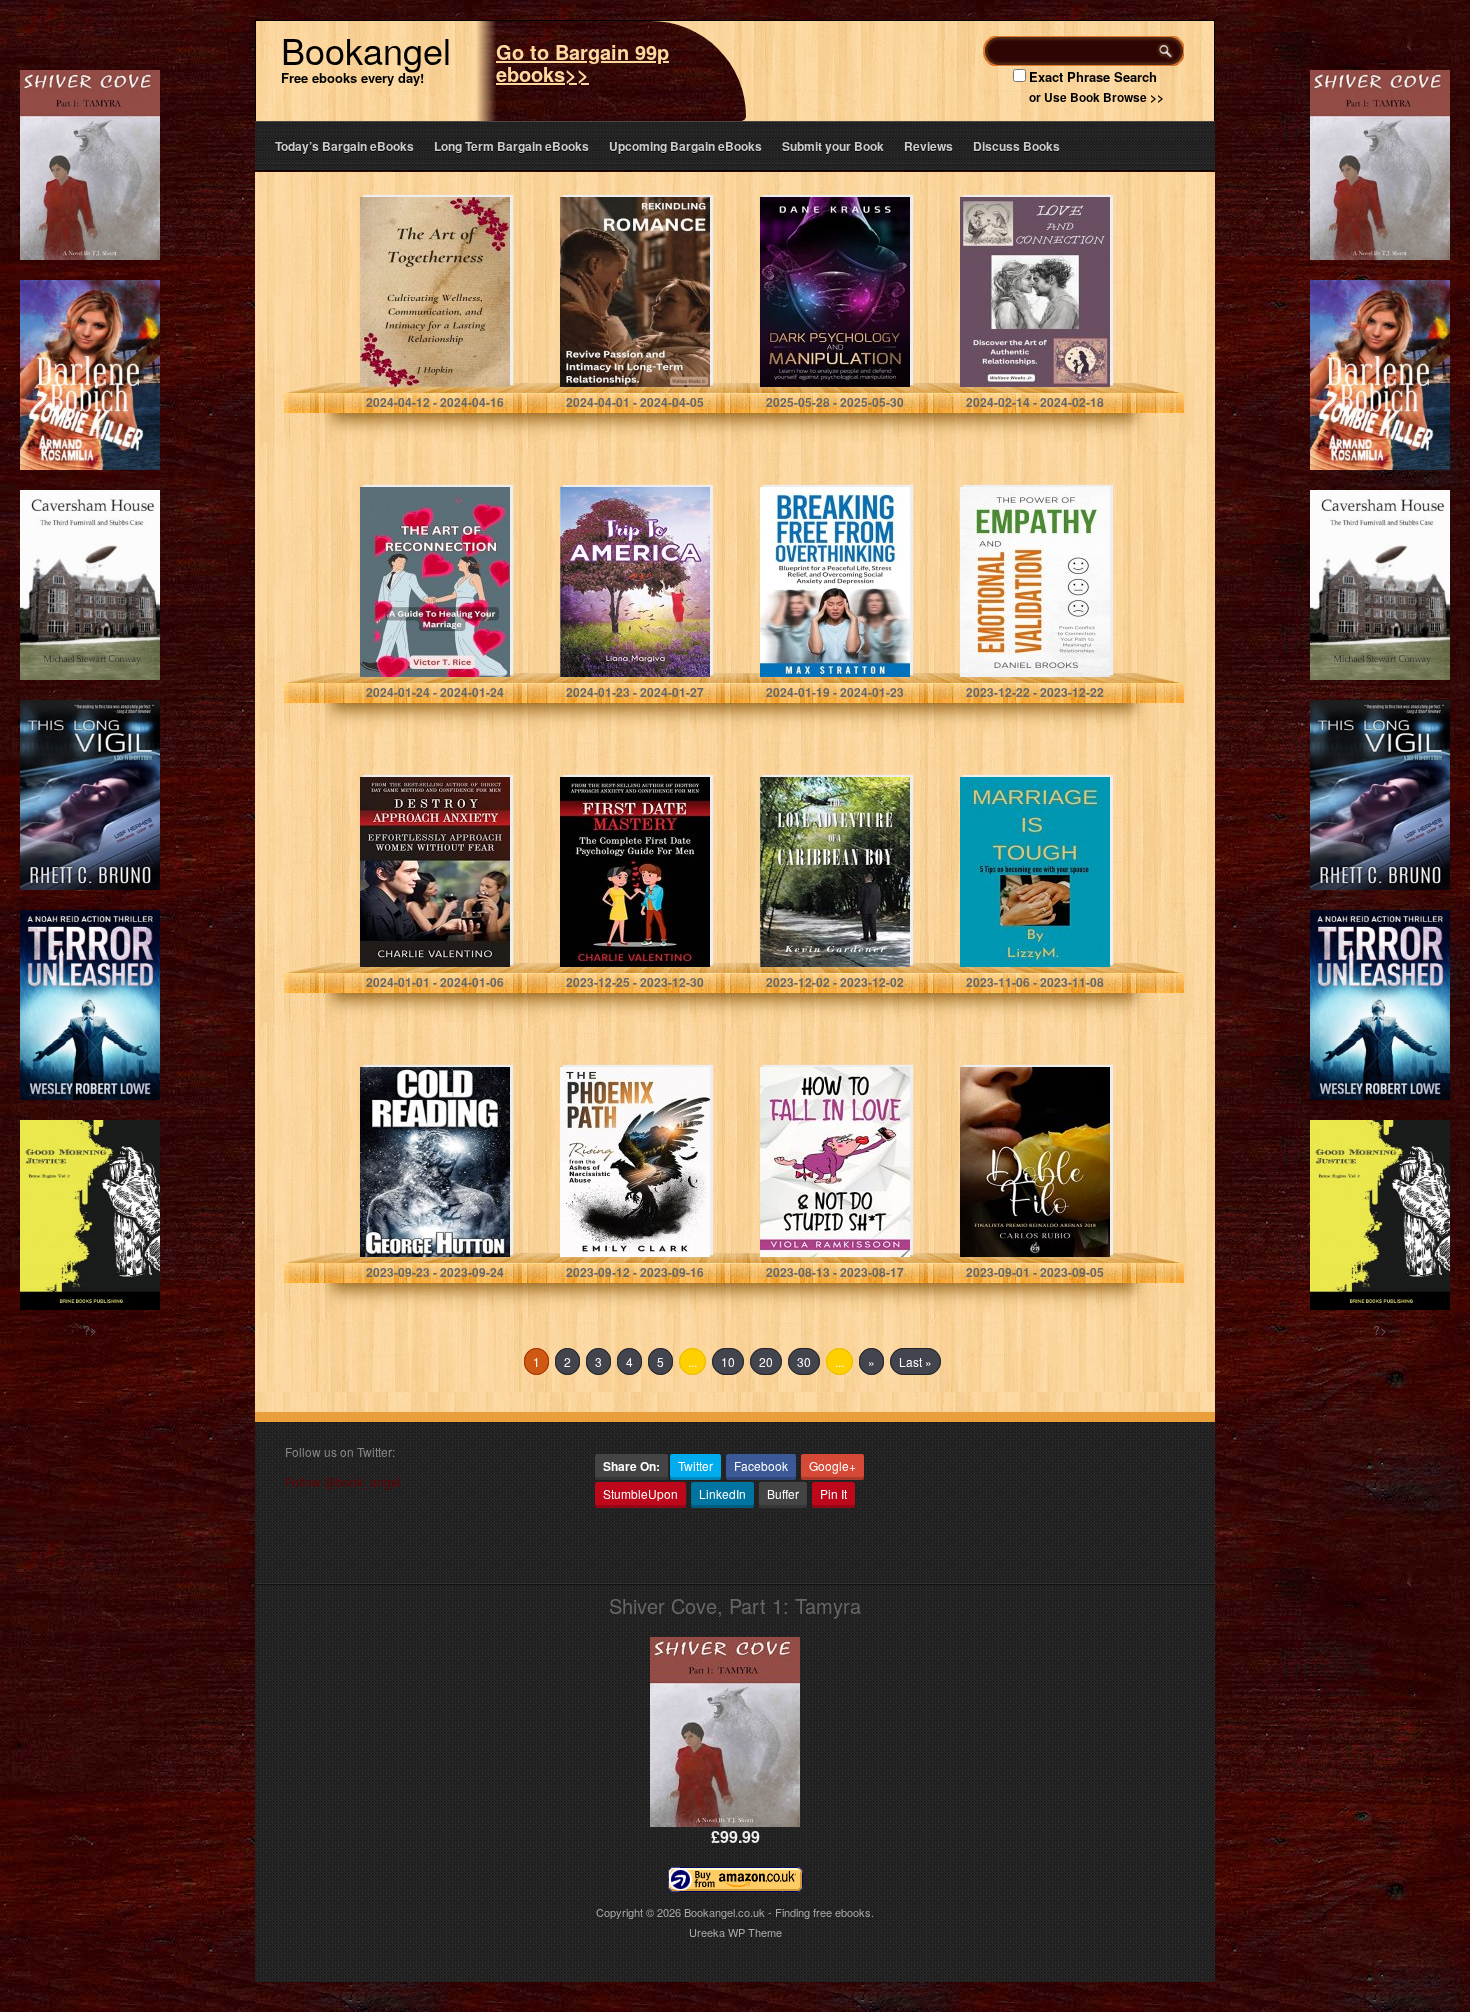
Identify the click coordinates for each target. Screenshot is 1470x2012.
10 (728, 1361)
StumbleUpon (640, 1493)
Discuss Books (1016, 146)
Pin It (833, 1493)
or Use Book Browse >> (1096, 97)
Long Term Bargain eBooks (511, 146)
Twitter (695, 1465)
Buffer (783, 1493)
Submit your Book (833, 146)
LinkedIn (722, 1493)
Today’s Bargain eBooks (344, 146)
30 (804, 1361)
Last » (915, 1361)
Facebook (761, 1465)
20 (766, 1361)
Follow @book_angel (343, 1481)
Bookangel (366, 49)
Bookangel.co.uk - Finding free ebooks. (779, 1912)
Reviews (928, 146)
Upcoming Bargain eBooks (685, 146)
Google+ (832, 1465)
